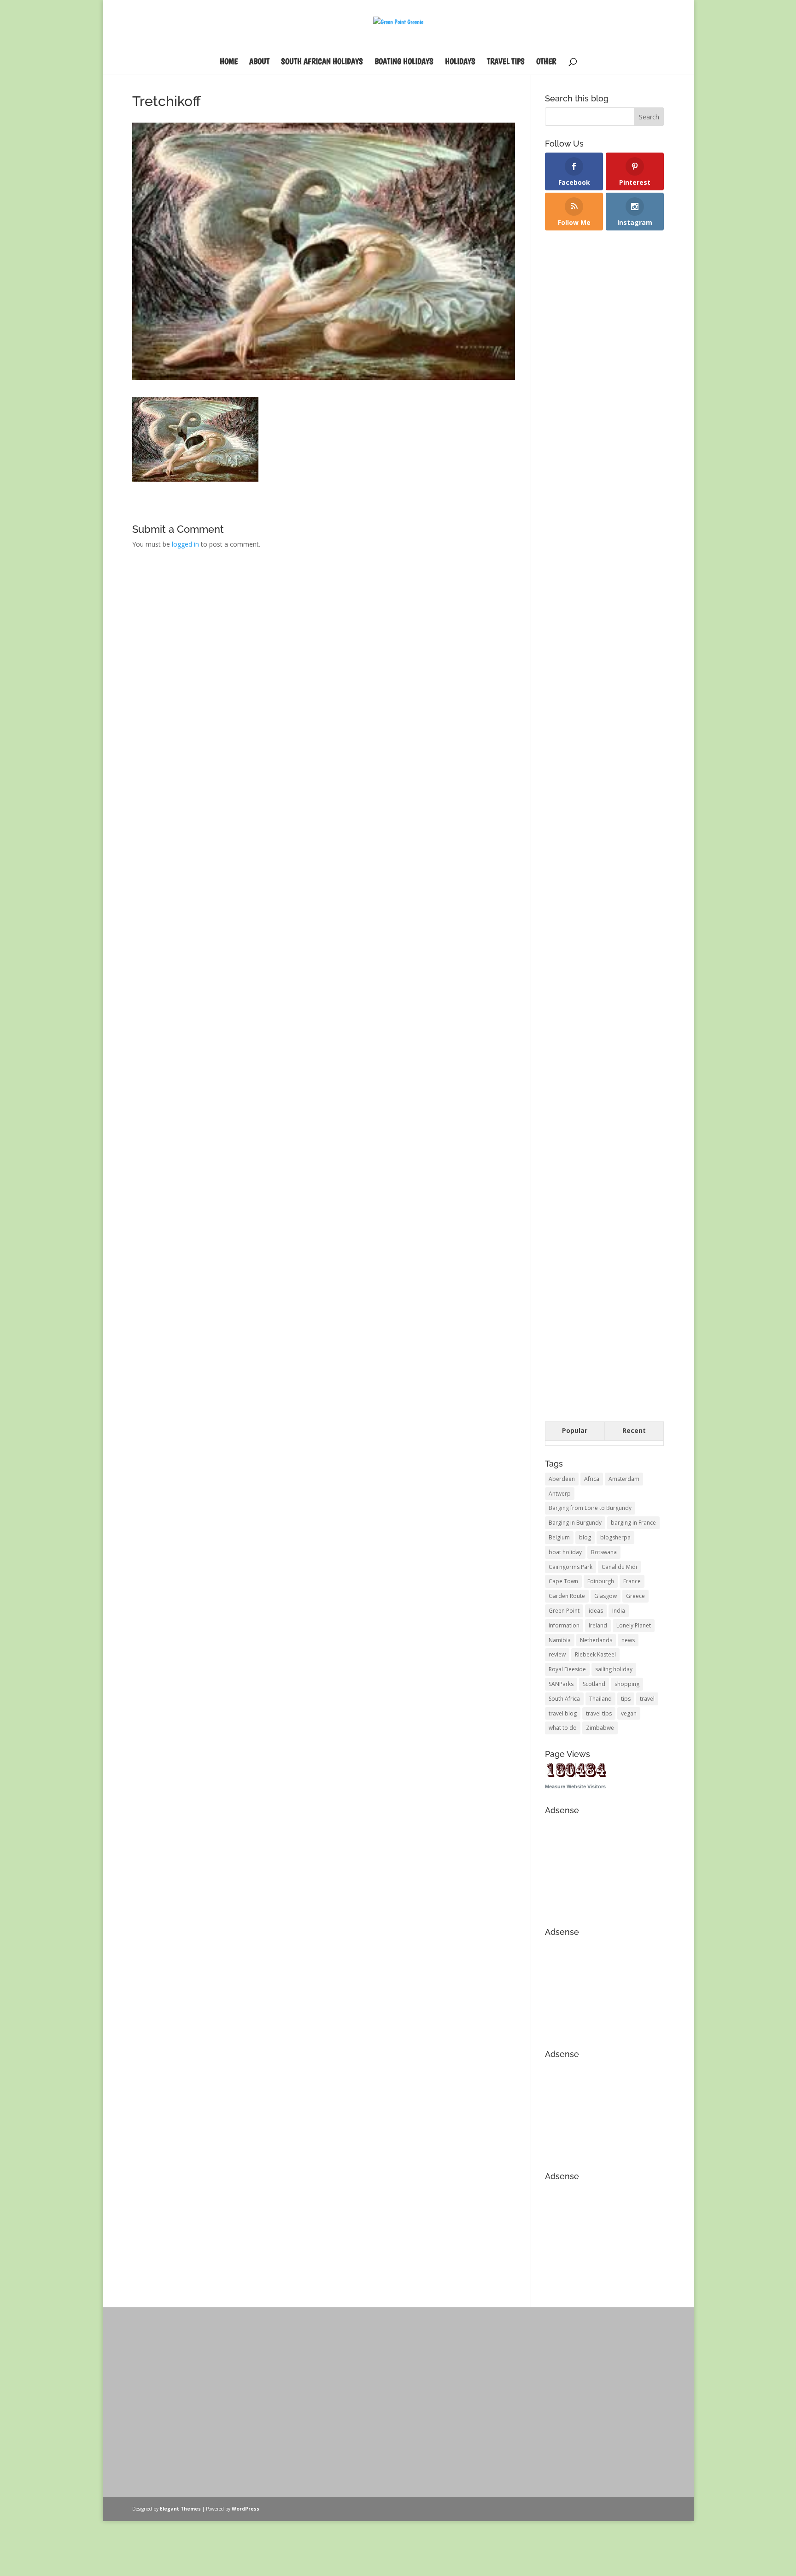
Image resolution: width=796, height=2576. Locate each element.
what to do (563, 1728)
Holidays (460, 62)
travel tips (599, 1713)
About (259, 62)
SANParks (561, 1684)
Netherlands (596, 1640)
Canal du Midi (619, 1567)
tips (626, 1699)
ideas (596, 1611)
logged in (185, 544)
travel (647, 1699)
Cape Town (563, 1581)
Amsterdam (624, 1479)
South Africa (564, 1699)
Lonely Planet (634, 1625)
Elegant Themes (180, 2509)
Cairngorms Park (571, 1567)
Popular (575, 1430)
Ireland (598, 1625)
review (557, 1654)
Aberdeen (562, 1479)
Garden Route (567, 1596)
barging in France (633, 1523)
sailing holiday (614, 1669)
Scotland (594, 1684)
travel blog (563, 1713)
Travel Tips (506, 62)
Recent (634, 1430)
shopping (627, 1684)
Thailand (600, 1699)
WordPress (246, 2509)
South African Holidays (322, 62)
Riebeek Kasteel (595, 1654)
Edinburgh (601, 1581)
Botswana (604, 1552)
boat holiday (565, 1552)
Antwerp (560, 1494)
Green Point (564, 1611)
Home (229, 62)
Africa (592, 1479)
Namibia (560, 1640)
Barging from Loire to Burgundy (590, 1508)
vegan (629, 1713)
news (628, 1640)
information (564, 1625)
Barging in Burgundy (575, 1523)
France (632, 1581)
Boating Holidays (404, 62)
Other (546, 62)
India (619, 1611)
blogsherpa (615, 1537)
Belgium (559, 1537)
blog (585, 1537)
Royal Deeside (567, 1669)
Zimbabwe (600, 1728)
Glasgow (606, 1596)
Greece (635, 1596)
